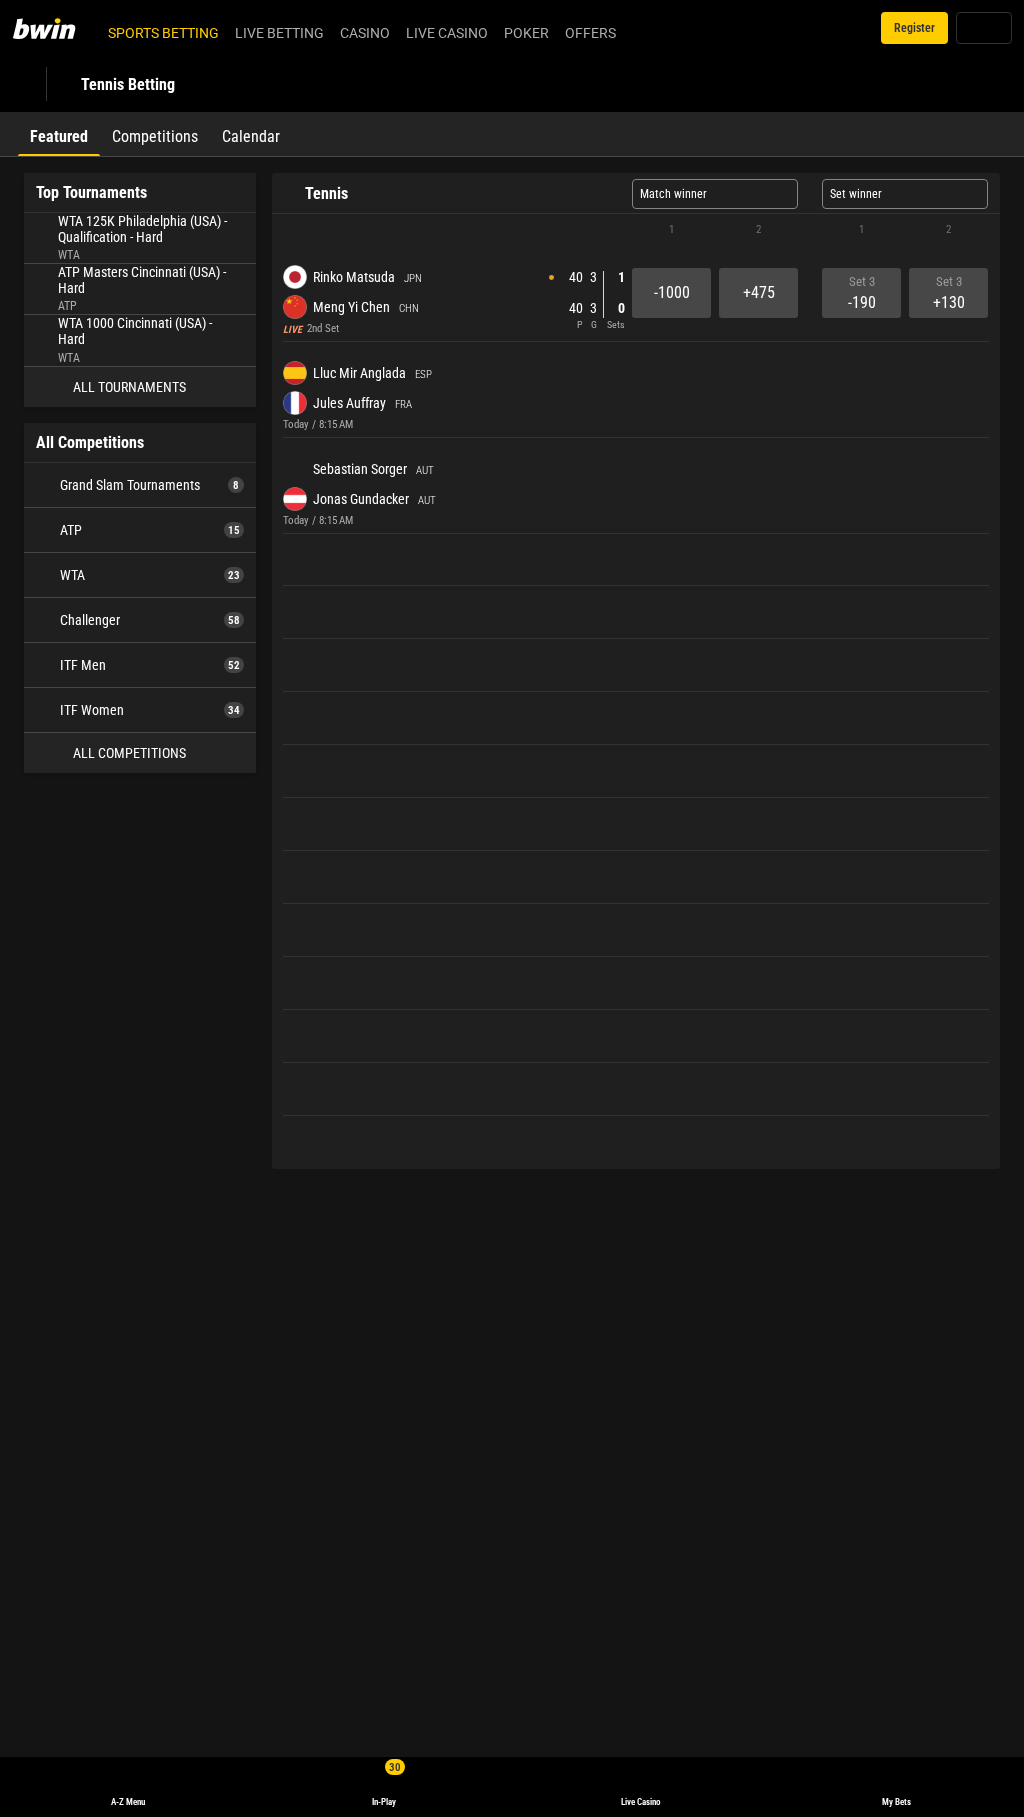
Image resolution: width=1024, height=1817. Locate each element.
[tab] (59, 134)
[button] (636, 230)
